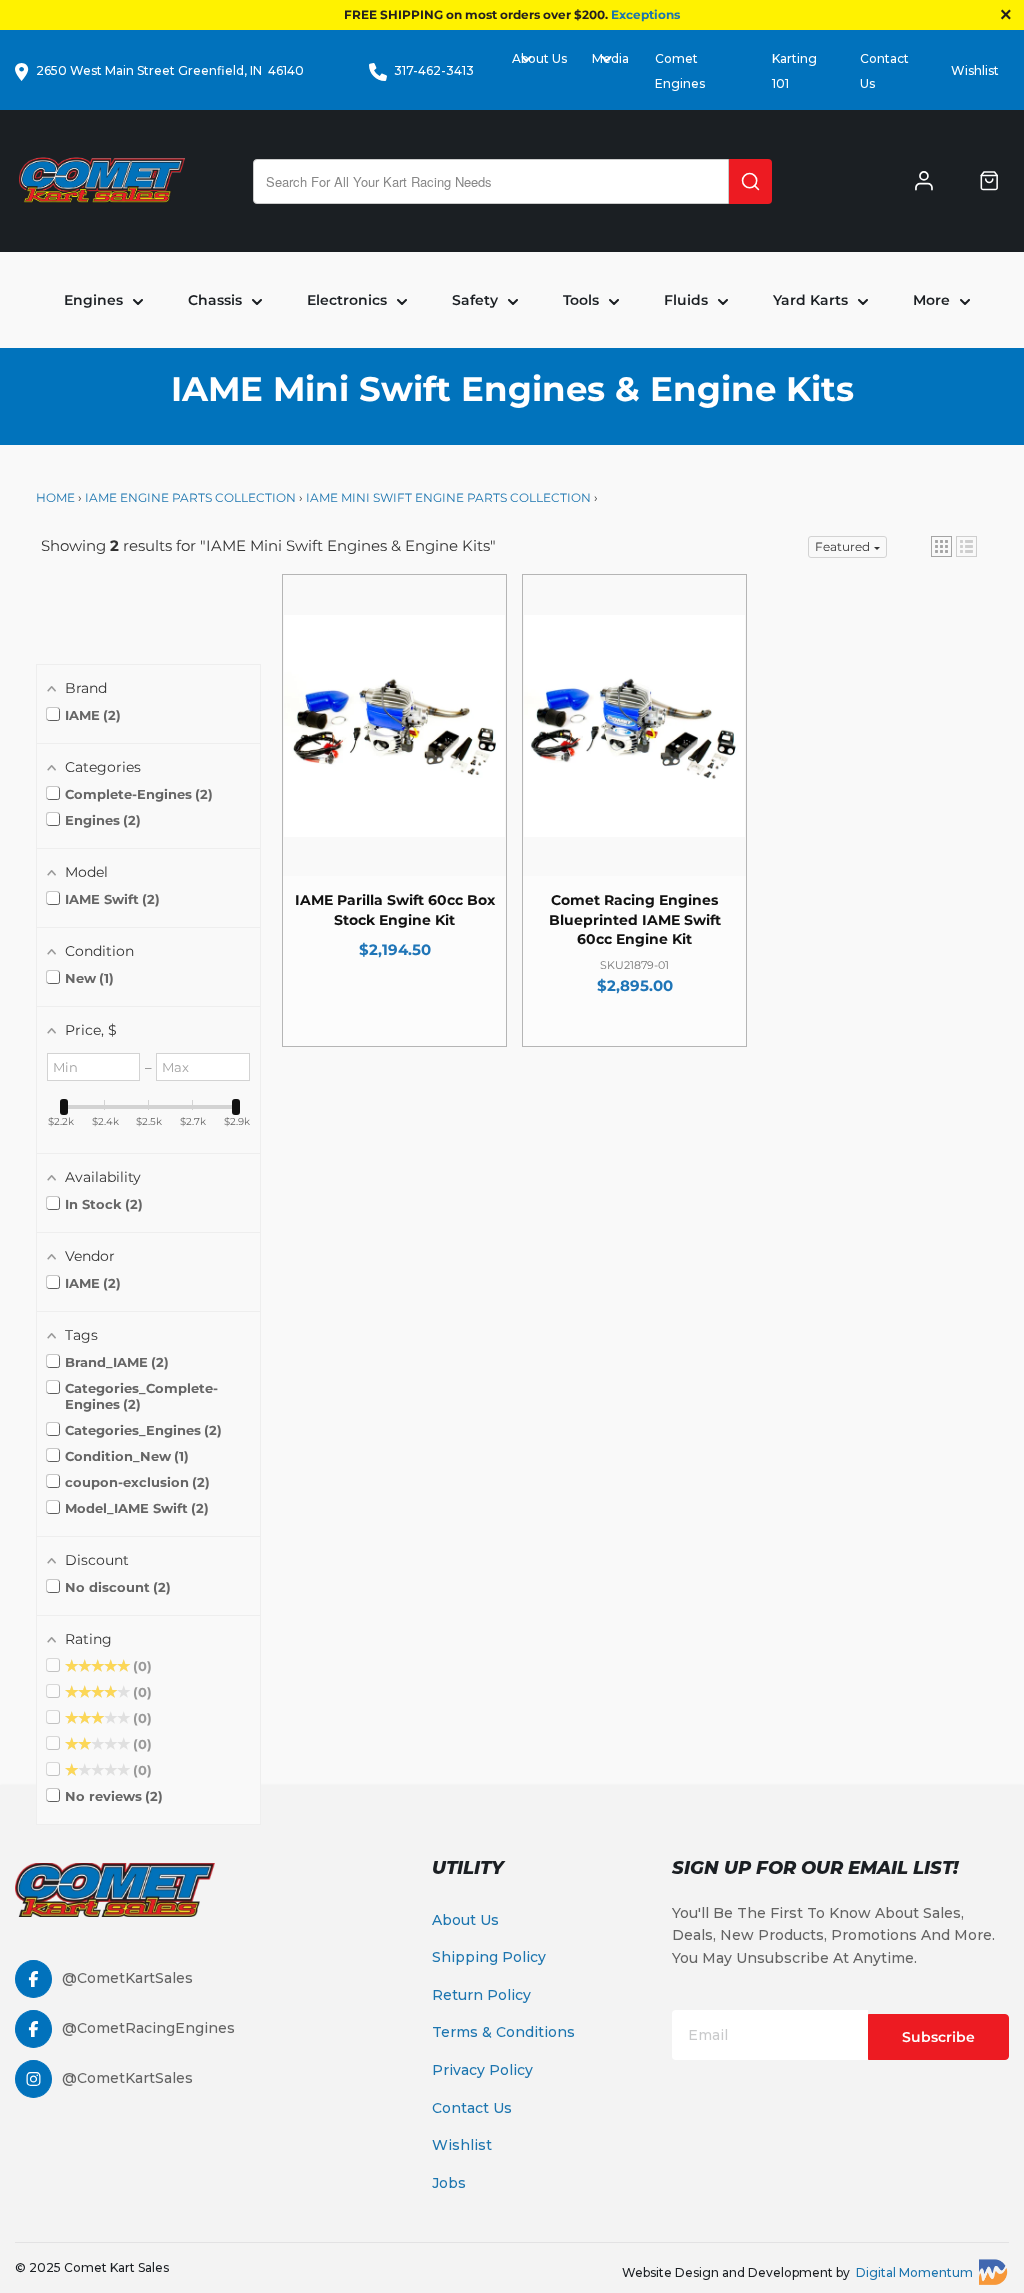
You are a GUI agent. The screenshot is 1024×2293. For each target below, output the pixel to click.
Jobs (449, 2183)
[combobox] (491, 181)
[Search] (750, 181)
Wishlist (975, 70)
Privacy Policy (482, 2070)
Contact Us (472, 2108)
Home (57, 497)
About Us (465, 1920)
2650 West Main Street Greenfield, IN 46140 (170, 70)
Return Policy (481, 1995)
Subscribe (938, 2037)
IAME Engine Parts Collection (190, 497)
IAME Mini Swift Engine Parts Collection (448, 497)
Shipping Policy (489, 1957)
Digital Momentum (914, 2272)
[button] (941, 546)
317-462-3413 (434, 70)
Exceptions (645, 14)
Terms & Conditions (503, 2032)
